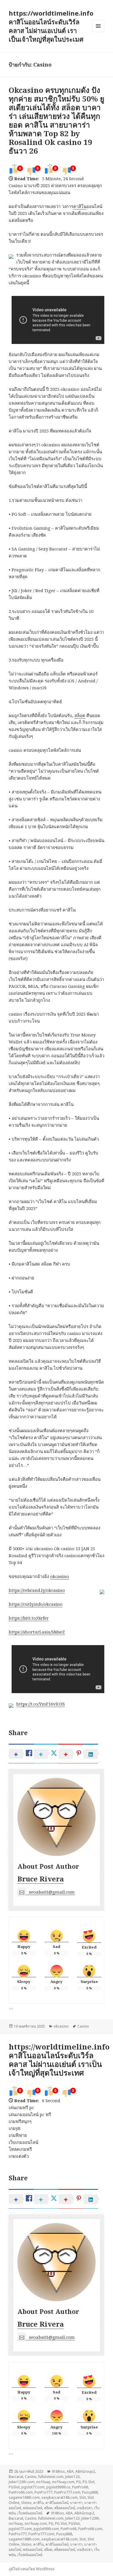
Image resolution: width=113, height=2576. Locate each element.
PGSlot (14, 2487)
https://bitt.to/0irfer (29, 1618)
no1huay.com (63, 2482)
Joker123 (72, 2477)
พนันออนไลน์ (33, 2508)
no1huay (43, 2482)
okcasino (60, 1576)
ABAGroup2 (85, 2471)
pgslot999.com (46, 2529)
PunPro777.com (67, 2492)
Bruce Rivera (41, 1879)
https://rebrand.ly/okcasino (37, 1590)
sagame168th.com (24, 2497)
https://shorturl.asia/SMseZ (37, 1632)
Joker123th (90, 2518)
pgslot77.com (33, 2487)
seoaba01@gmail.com (52, 1892)
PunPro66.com (21, 2492)
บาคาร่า (76, 2503)
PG (79, 2482)
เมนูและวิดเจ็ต (98, 26)
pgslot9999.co (58, 2487)
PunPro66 (80, 2487)
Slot (83, 2497)
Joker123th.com (22, 2482)
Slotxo (26, 2503)
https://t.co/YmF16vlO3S (41, 1704)
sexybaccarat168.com (60, 2497)
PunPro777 (43, 2492)
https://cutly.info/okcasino (36, 1604)
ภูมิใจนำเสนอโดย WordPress (32, 2569)
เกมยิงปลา (85, 2508)
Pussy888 (90, 2492)
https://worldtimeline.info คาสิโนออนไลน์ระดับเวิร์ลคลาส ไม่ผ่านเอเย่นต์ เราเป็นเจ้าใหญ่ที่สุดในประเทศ (59, 2060)
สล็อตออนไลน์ (65, 2508)
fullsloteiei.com (51, 2477)
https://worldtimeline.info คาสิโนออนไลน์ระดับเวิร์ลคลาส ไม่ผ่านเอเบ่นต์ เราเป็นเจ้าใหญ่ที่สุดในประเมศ (51, 26)
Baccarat (16, 2477)
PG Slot (89, 2482)
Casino (83, 2026)
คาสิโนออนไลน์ (57, 2503)
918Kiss (58, 2471)
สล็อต (80, 715)
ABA (70, 2471)
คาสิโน (80, 206)
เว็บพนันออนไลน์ (30, 2513)
